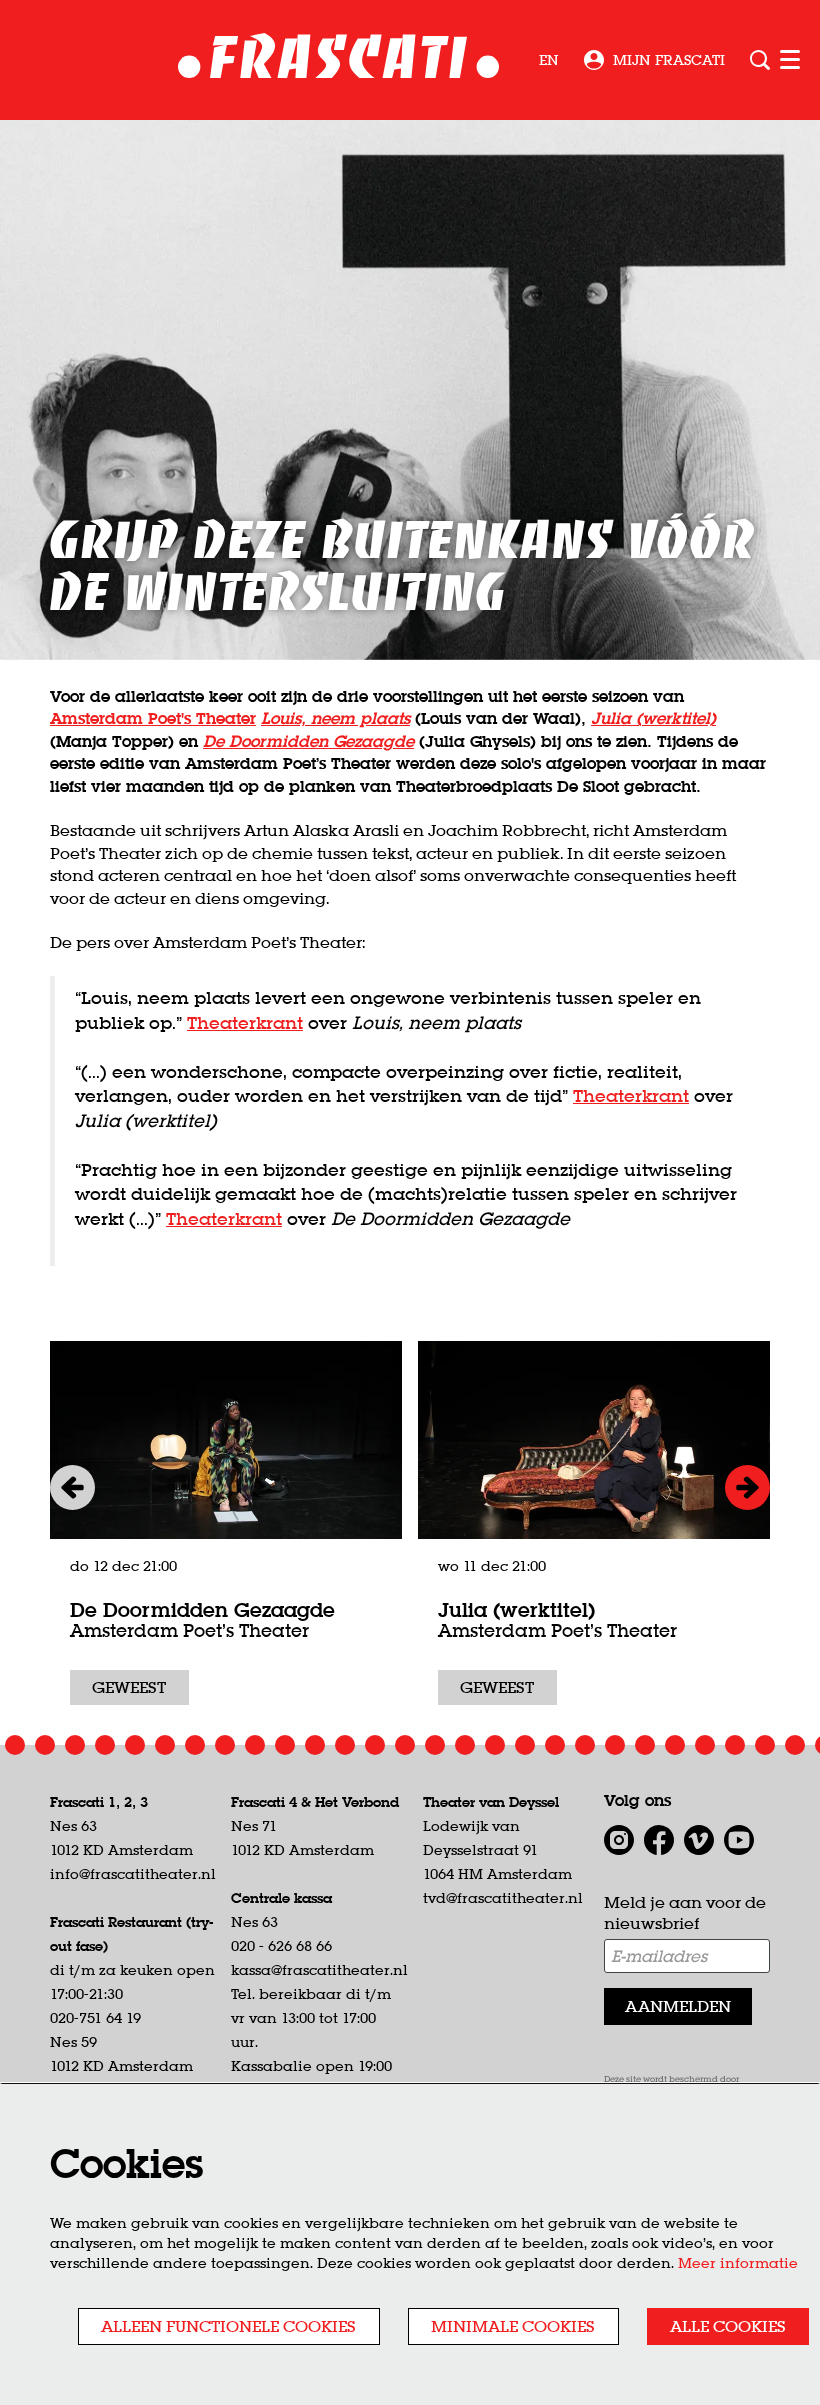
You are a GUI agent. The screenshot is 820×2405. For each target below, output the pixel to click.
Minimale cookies (513, 2326)
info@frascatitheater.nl (133, 1874)
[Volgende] (747, 1487)
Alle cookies (728, 2326)
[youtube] (739, 1840)
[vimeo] (699, 1840)
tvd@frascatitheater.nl (503, 1898)
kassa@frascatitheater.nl (319, 1970)
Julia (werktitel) (653, 718)
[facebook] (659, 1840)
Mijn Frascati (669, 60)
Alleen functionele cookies (228, 2326)
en (549, 60)
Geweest (129, 1687)
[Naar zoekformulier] (760, 60)
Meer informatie (738, 2263)
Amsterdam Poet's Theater (153, 718)
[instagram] (619, 1840)
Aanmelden (678, 2006)
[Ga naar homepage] (338, 60)
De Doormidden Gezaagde (202, 1610)
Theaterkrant (245, 1022)
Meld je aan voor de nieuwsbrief (685, 1912)
